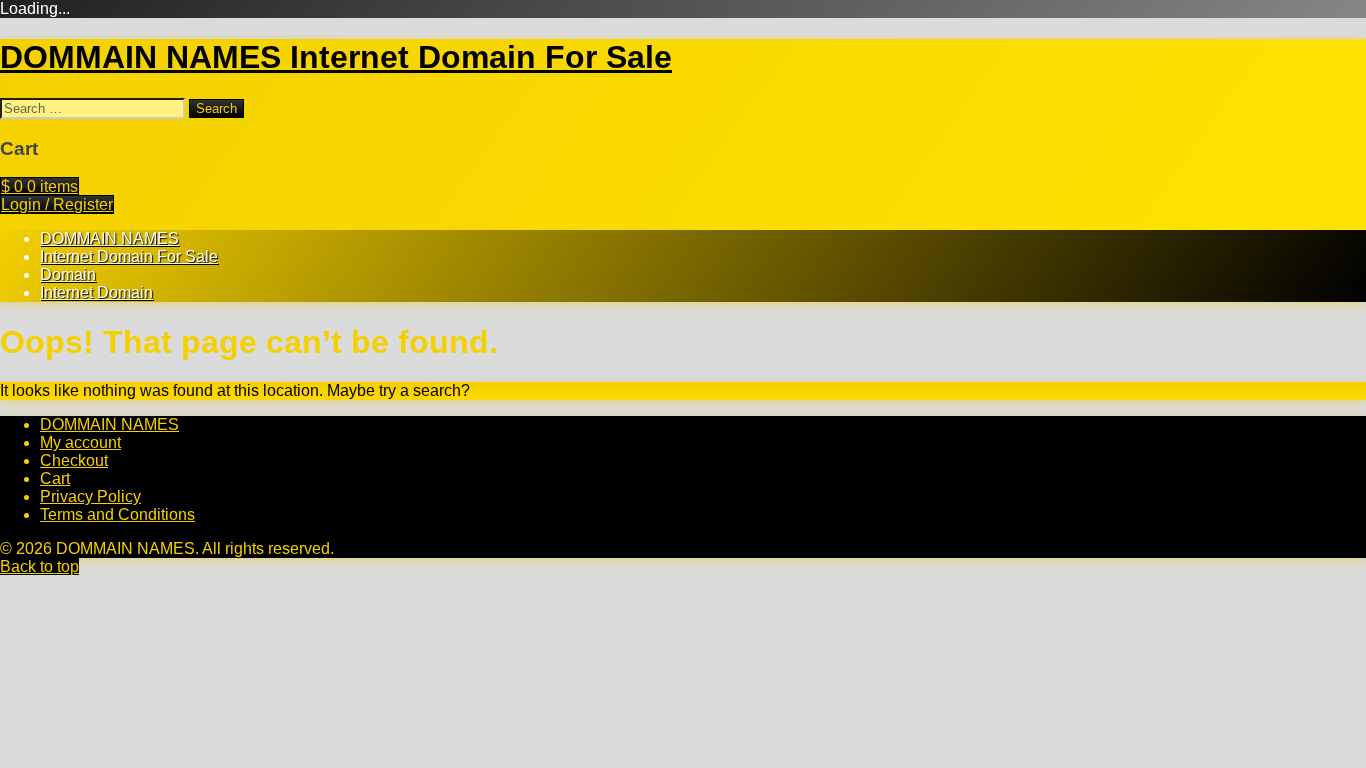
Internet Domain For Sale (129, 256)
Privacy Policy (90, 496)
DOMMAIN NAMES (109, 238)
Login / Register (57, 204)
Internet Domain (96, 292)
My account (80, 442)
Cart (55, 478)
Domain (68, 274)
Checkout (74, 460)
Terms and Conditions (117, 514)
